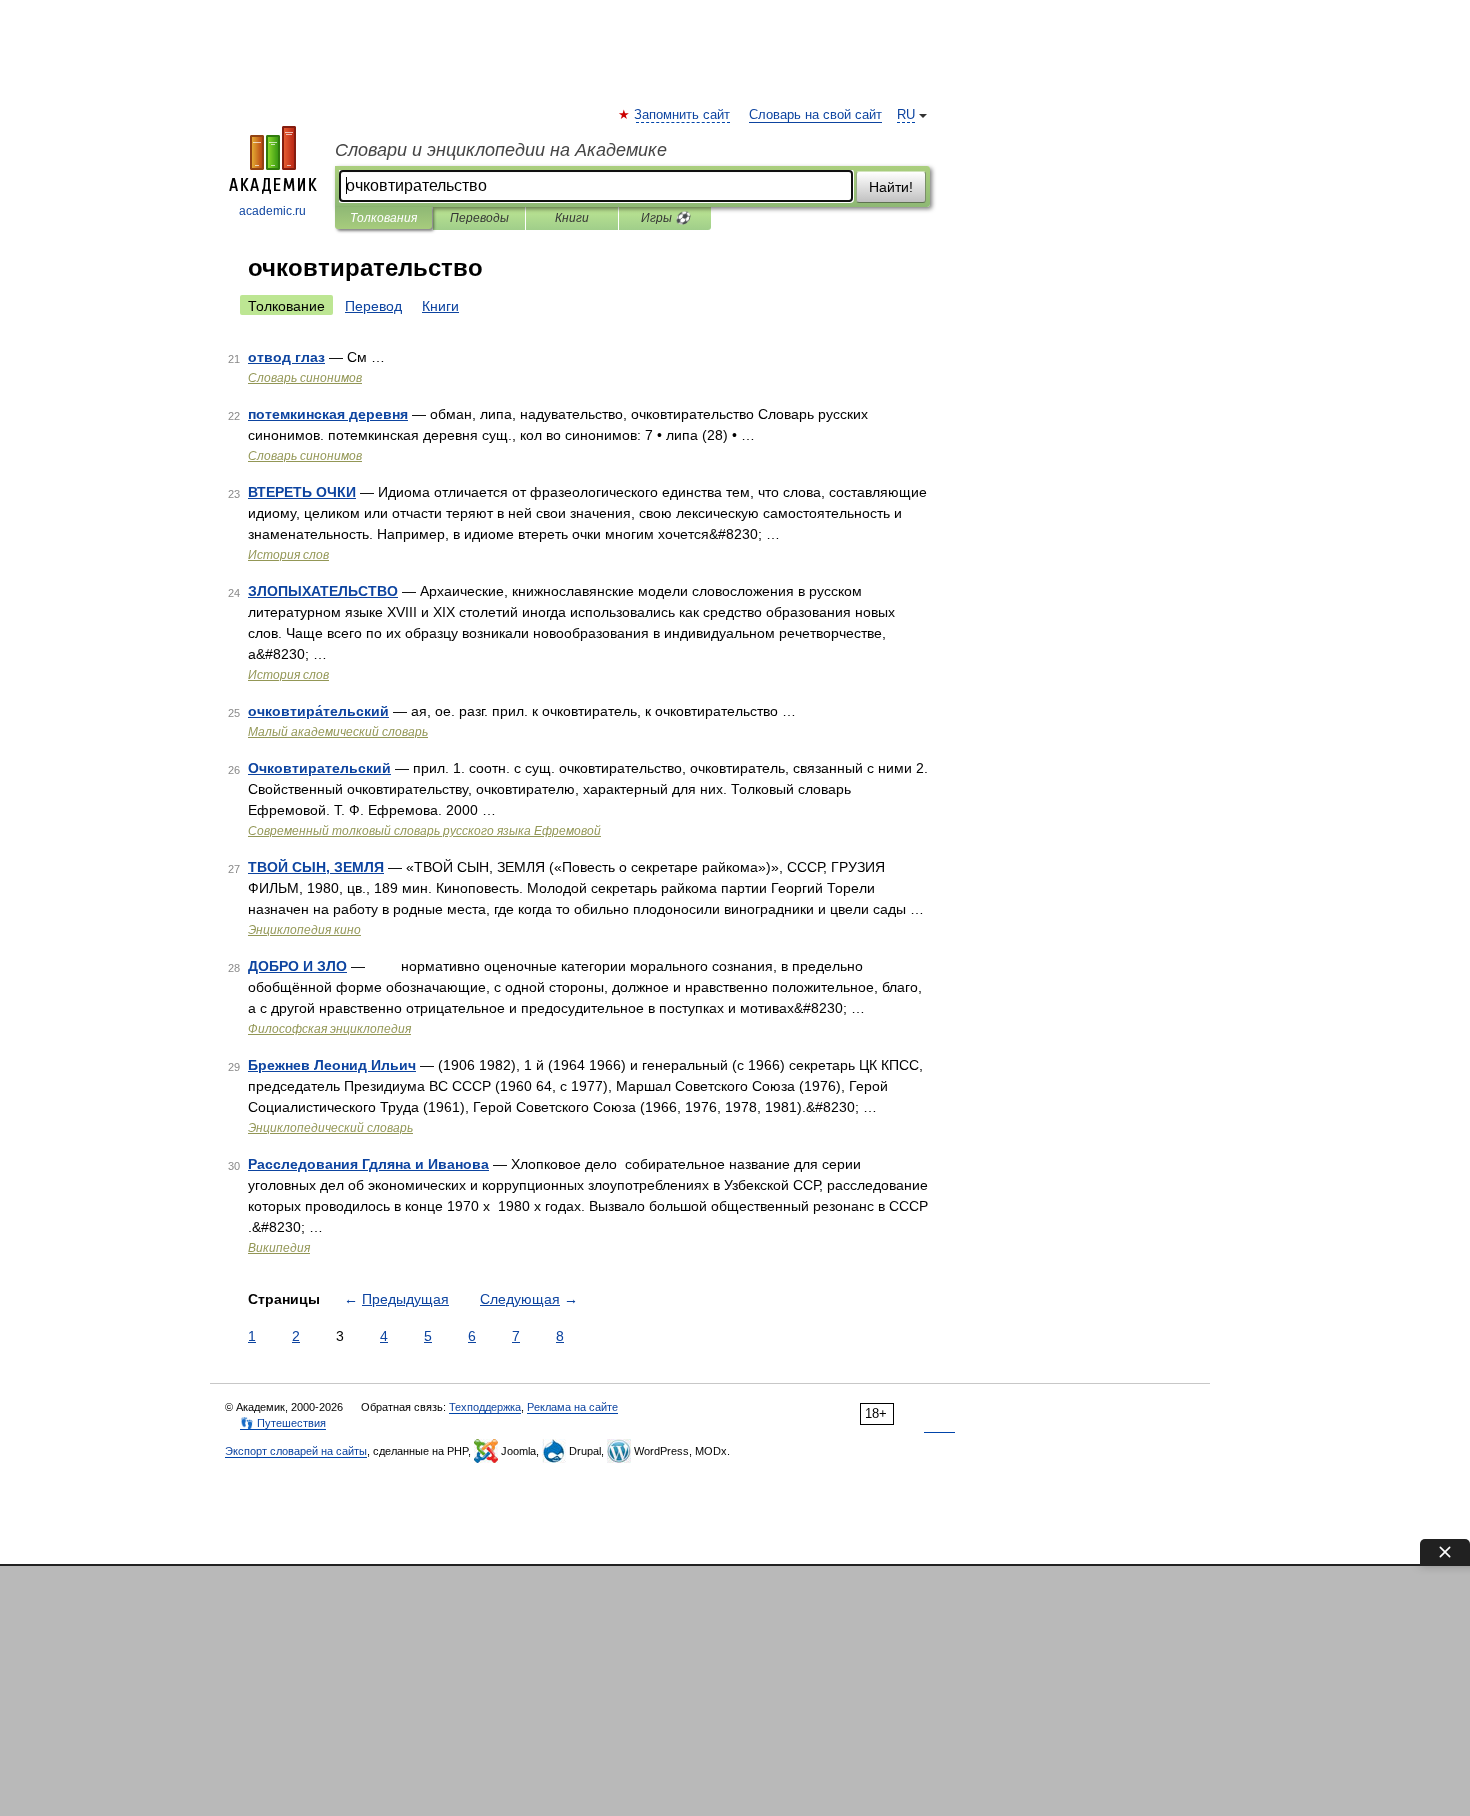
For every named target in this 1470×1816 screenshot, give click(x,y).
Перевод (373, 306)
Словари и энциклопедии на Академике (501, 150)
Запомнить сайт (683, 115)
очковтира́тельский (318, 711)
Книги (572, 218)
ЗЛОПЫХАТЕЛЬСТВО (323, 591)
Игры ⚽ (665, 218)
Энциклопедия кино (304, 930)
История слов (288, 555)
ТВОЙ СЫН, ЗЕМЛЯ (316, 867)
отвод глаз (286, 357)
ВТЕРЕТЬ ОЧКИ (302, 492)
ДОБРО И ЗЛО (297, 966)
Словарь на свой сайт (815, 115)
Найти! (891, 187)
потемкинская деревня (328, 414)
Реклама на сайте (572, 1407)
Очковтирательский (319, 768)
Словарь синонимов (305, 378)
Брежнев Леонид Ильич (332, 1065)
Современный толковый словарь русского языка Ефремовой (424, 831)
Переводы (479, 218)
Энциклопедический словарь (330, 1128)
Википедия (279, 1248)
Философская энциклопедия (329, 1029)
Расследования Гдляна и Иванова (368, 1164)
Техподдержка (485, 1407)
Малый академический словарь (338, 732)
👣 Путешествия (283, 1423)
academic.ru (272, 211)
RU (906, 115)
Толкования (383, 218)
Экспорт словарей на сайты (296, 1451)
